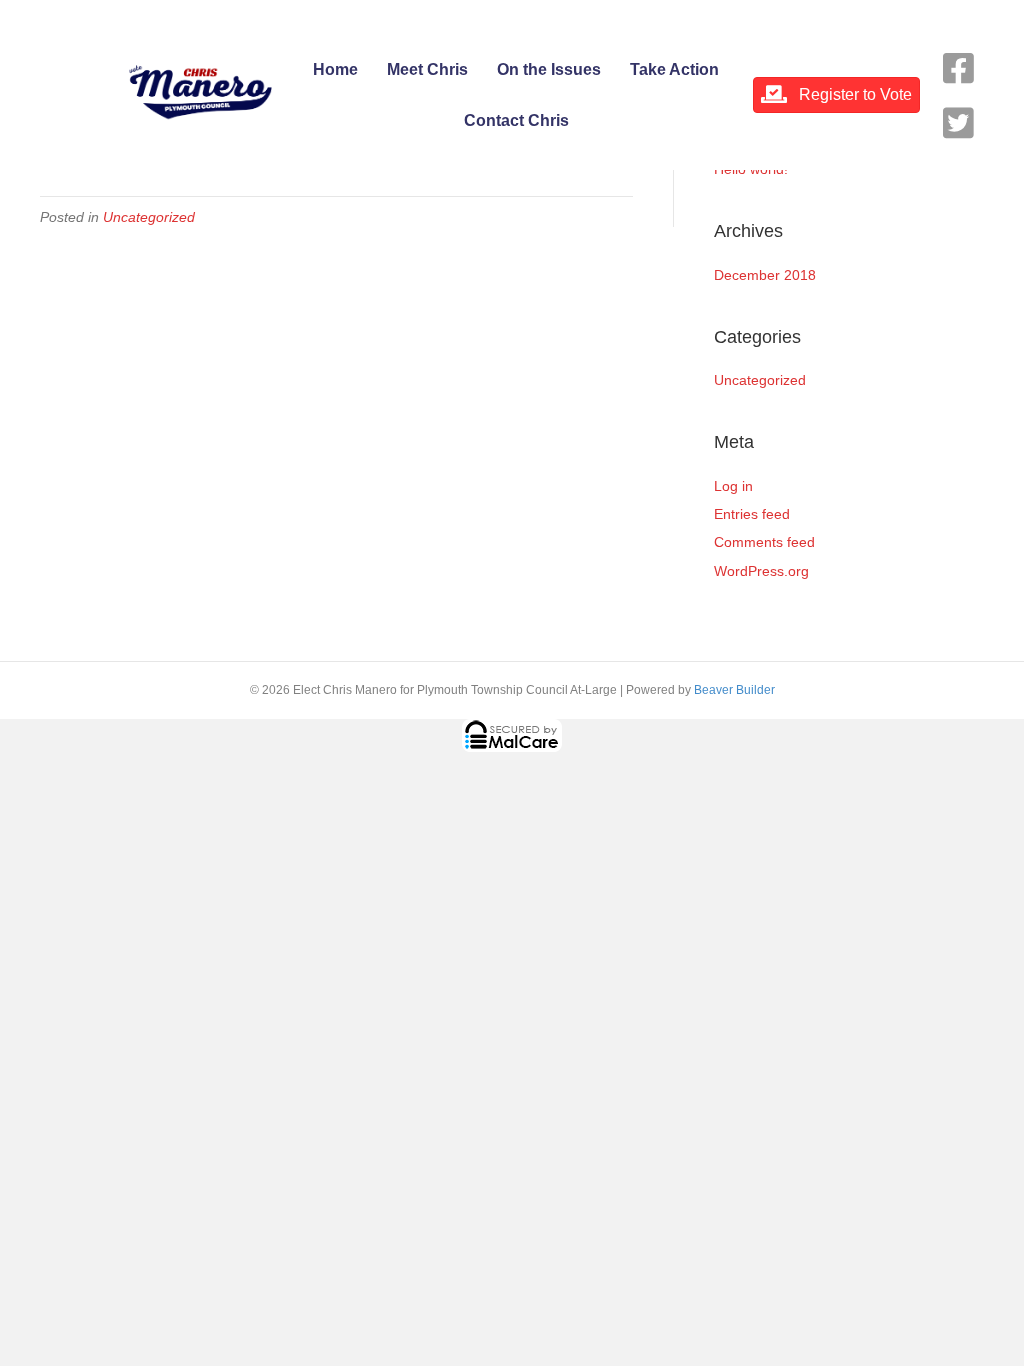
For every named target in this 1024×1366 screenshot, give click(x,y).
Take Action (674, 69)
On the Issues (549, 69)
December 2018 (765, 275)
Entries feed (752, 514)
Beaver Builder (734, 690)
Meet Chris (427, 69)
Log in (733, 486)
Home (335, 69)
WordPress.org (761, 571)
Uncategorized (149, 217)
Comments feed (764, 542)
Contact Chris (516, 120)
